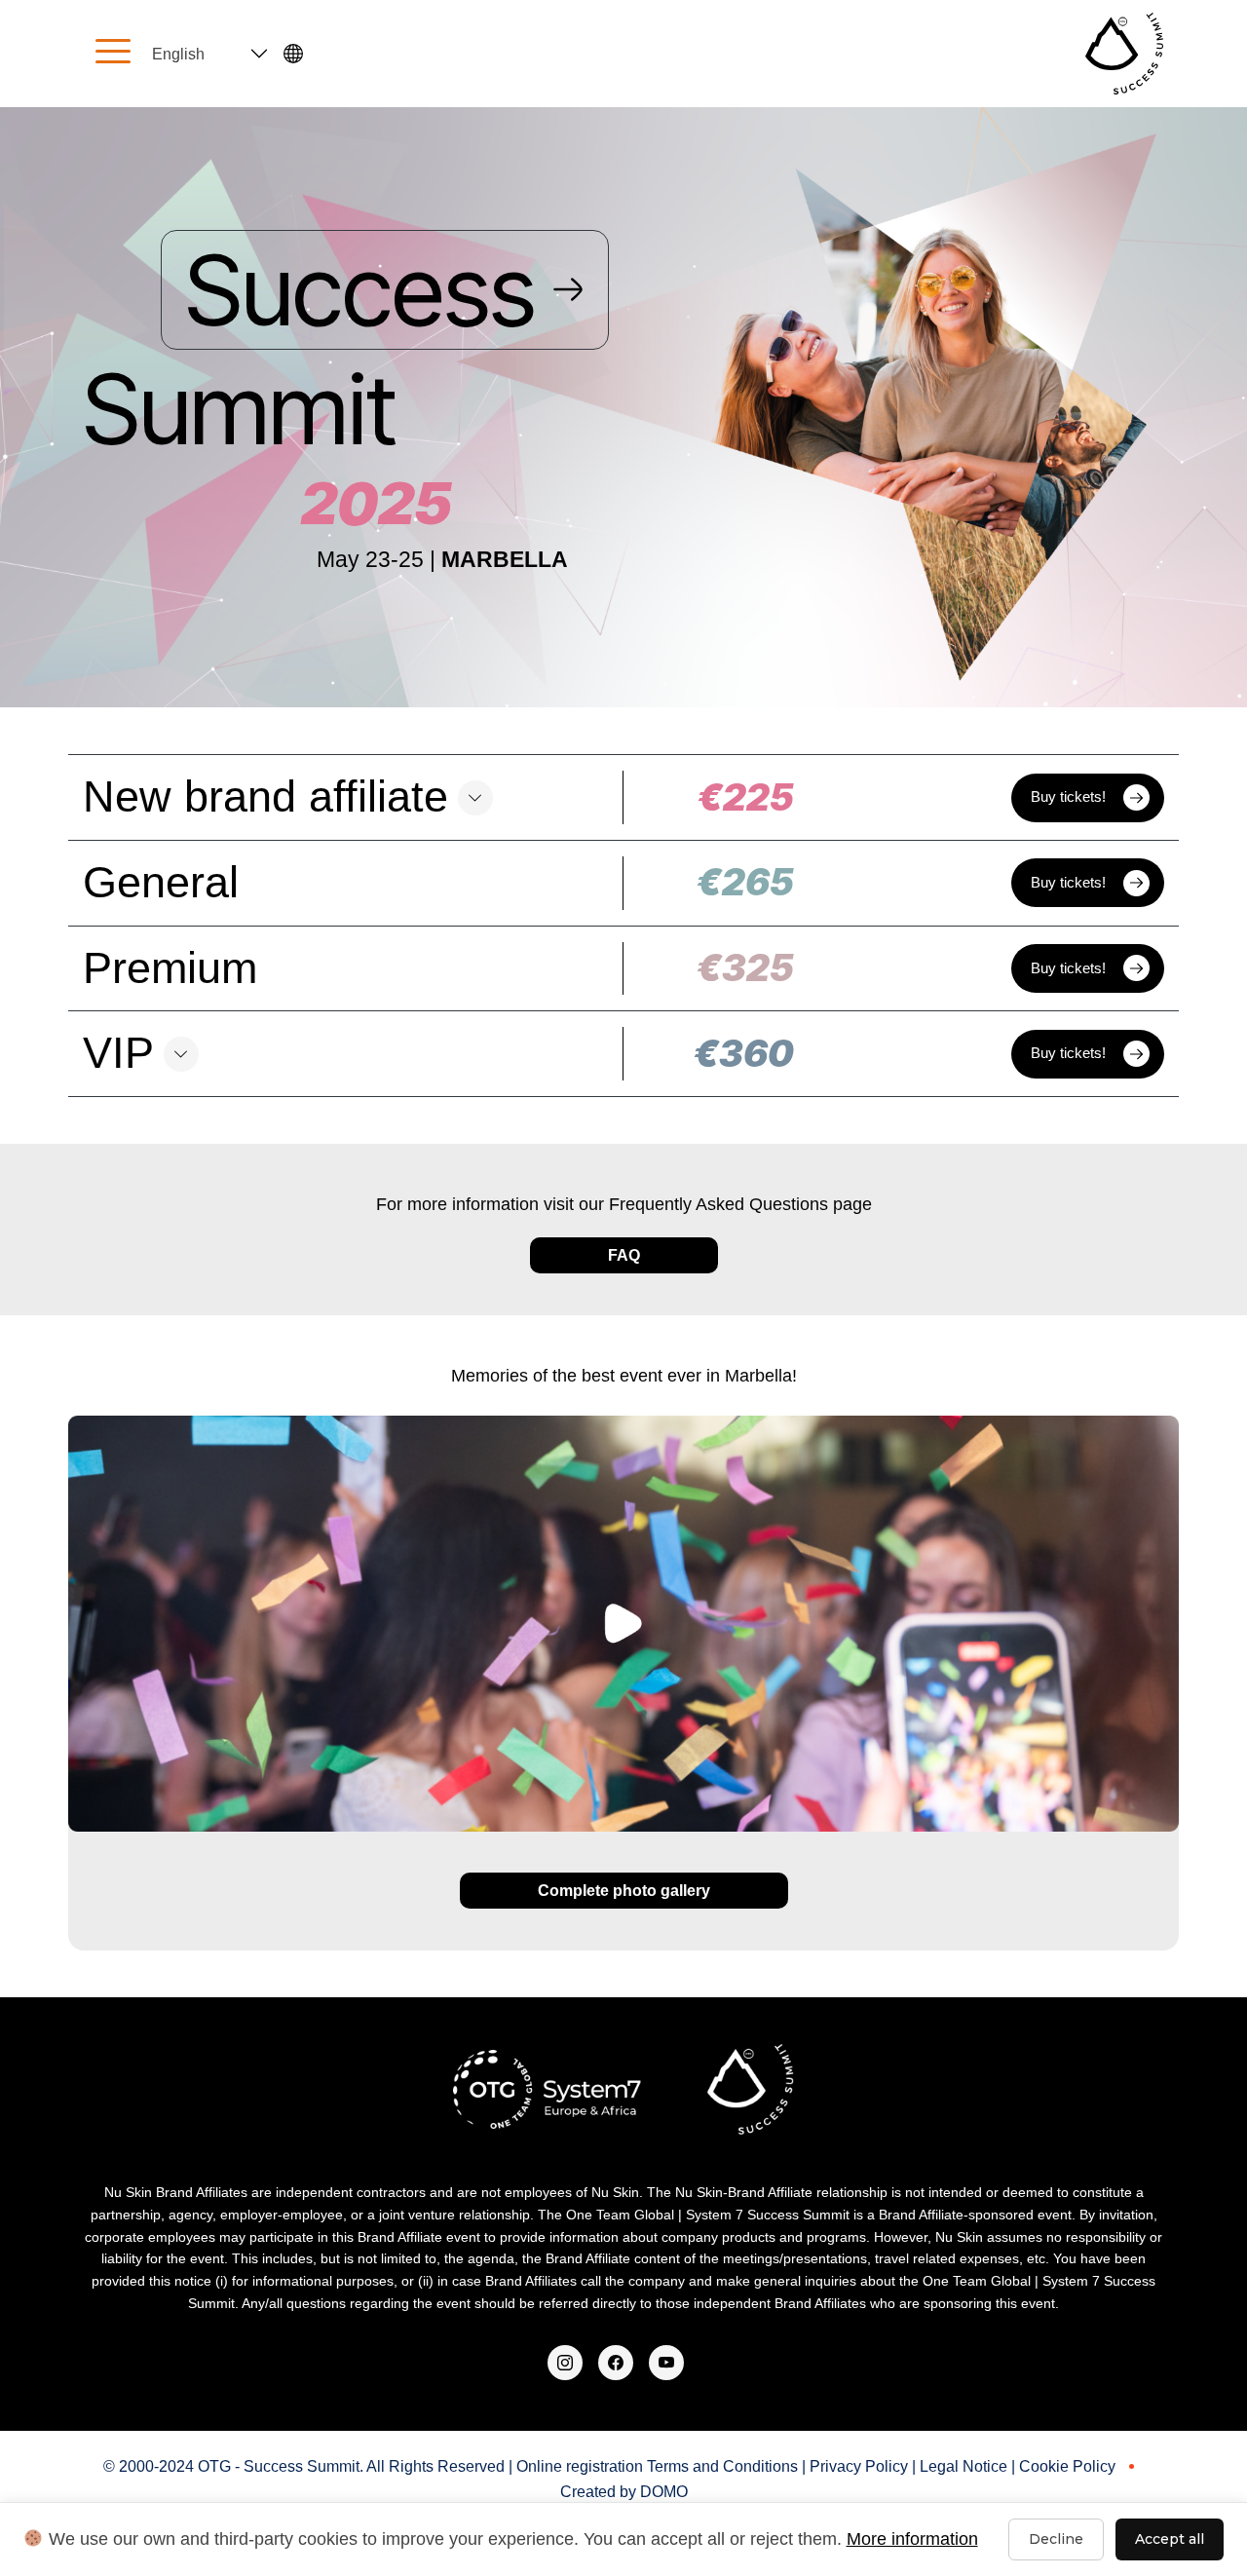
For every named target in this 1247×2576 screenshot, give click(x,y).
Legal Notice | (969, 2466)
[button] (623, 797)
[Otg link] (565, 2359)
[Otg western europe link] (666, 2359)
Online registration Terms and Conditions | (663, 2466)
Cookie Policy (1067, 2466)
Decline (1056, 2539)
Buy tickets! (1068, 796)
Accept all (1170, 2539)
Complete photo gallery (624, 1891)
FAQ (624, 1255)
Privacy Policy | (865, 2466)
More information (912, 2539)
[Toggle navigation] (113, 54)
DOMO (664, 2492)
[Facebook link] (616, 2359)
